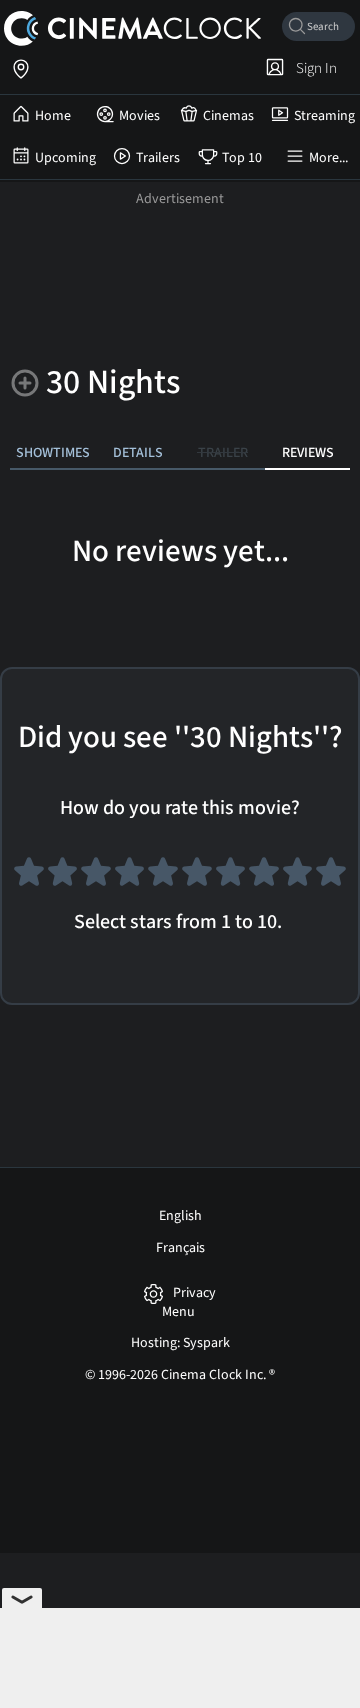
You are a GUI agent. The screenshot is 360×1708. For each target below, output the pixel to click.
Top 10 (242, 158)
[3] (96, 880)
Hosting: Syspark (180, 1343)
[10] (331, 880)
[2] (63, 880)
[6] (197, 880)
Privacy (194, 1293)
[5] (163, 880)
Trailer (223, 452)
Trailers (158, 158)
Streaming (324, 116)
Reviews (308, 452)
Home (53, 116)
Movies (139, 116)
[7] (231, 880)
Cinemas (228, 116)
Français (180, 1248)
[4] (130, 880)
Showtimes (53, 452)
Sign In (313, 68)
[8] (264, 880)
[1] (29, 880)
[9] (298, 880)
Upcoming (65, 158)
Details (138, 452)
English (180, 1216)
